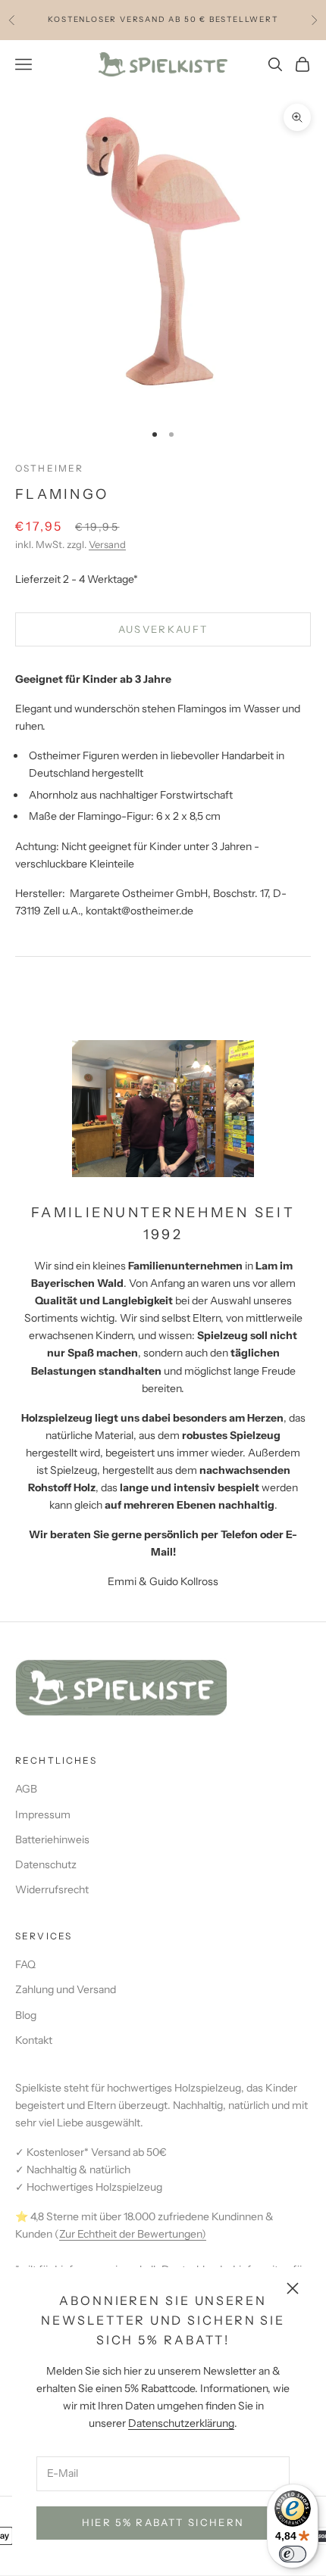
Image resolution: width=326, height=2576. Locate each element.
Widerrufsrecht (52, 1889)
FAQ (25, 1964)
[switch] (293, 2554)
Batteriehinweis (52, 1839)
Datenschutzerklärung (181, 2423)
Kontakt (34, 2040)
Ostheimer (49, 468)
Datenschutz (46, 1864)
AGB (26, 1789)
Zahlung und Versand (66, 1989)
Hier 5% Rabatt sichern (163, 2522)
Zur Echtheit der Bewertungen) (133, 2234)
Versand (107, 544)
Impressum (43, 1814)
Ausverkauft (163, 629)
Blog (26, 2015)
